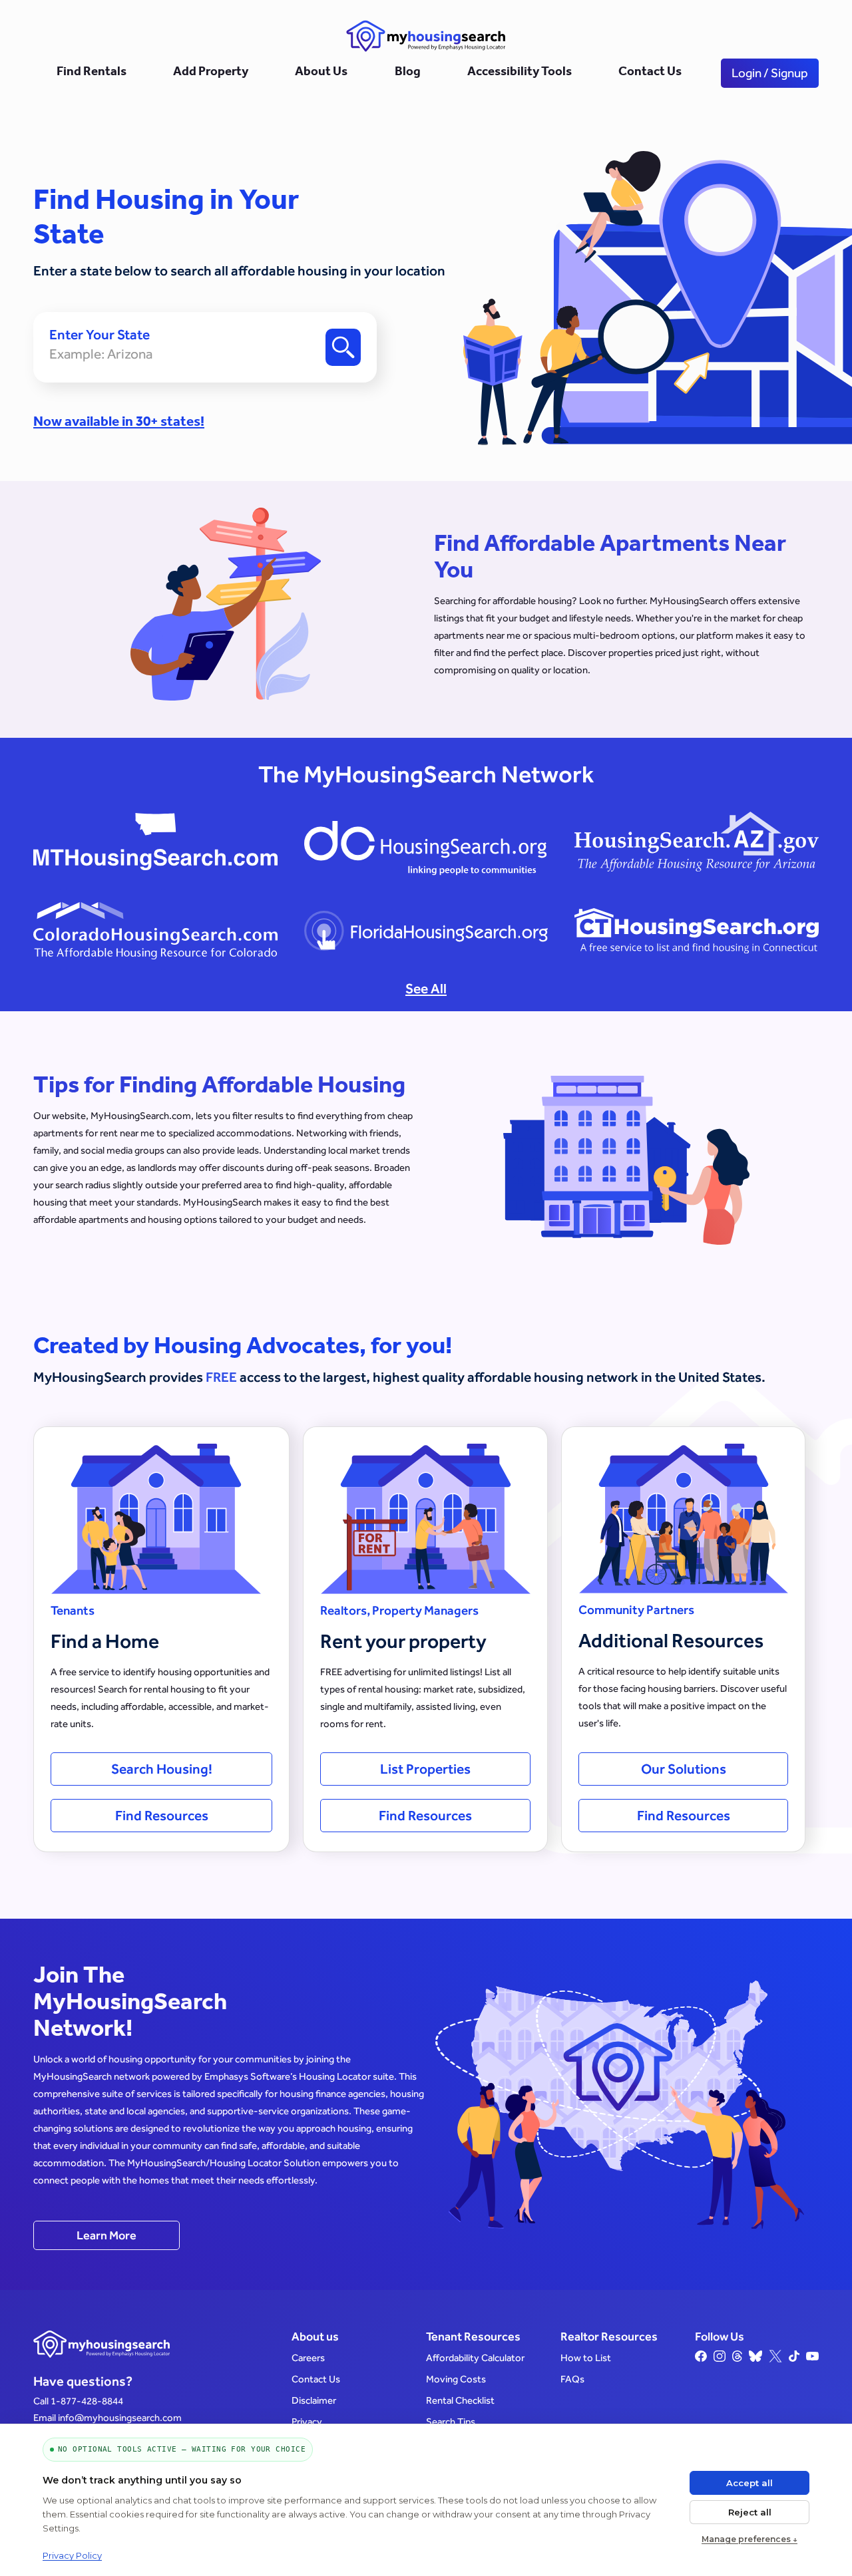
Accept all (749, 2483)
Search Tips (451, 2421)
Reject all (750, 2512)
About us (315, 2336)
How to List (586, 2357)
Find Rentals (92, 73)
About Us (321, 73)
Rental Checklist (460, 2400)
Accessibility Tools (520, 73)
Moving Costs (456, 2379)
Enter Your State (100, 335)
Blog (408, 73)
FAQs (572, 2379)
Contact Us (650, 73)
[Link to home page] (426, 36)
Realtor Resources (609, 2336)
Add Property (211, 73)
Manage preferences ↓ (749, 2539)
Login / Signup (770, 73)
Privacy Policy (72, 2555)
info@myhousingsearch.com (120, 2417)
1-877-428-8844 (87, 2401)
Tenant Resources (473, 2336)
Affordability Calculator (475, 2357)
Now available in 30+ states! (119, 423)
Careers (308, 2357)
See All (426, 988)
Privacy (307, 2421)
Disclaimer (314, 2400)
